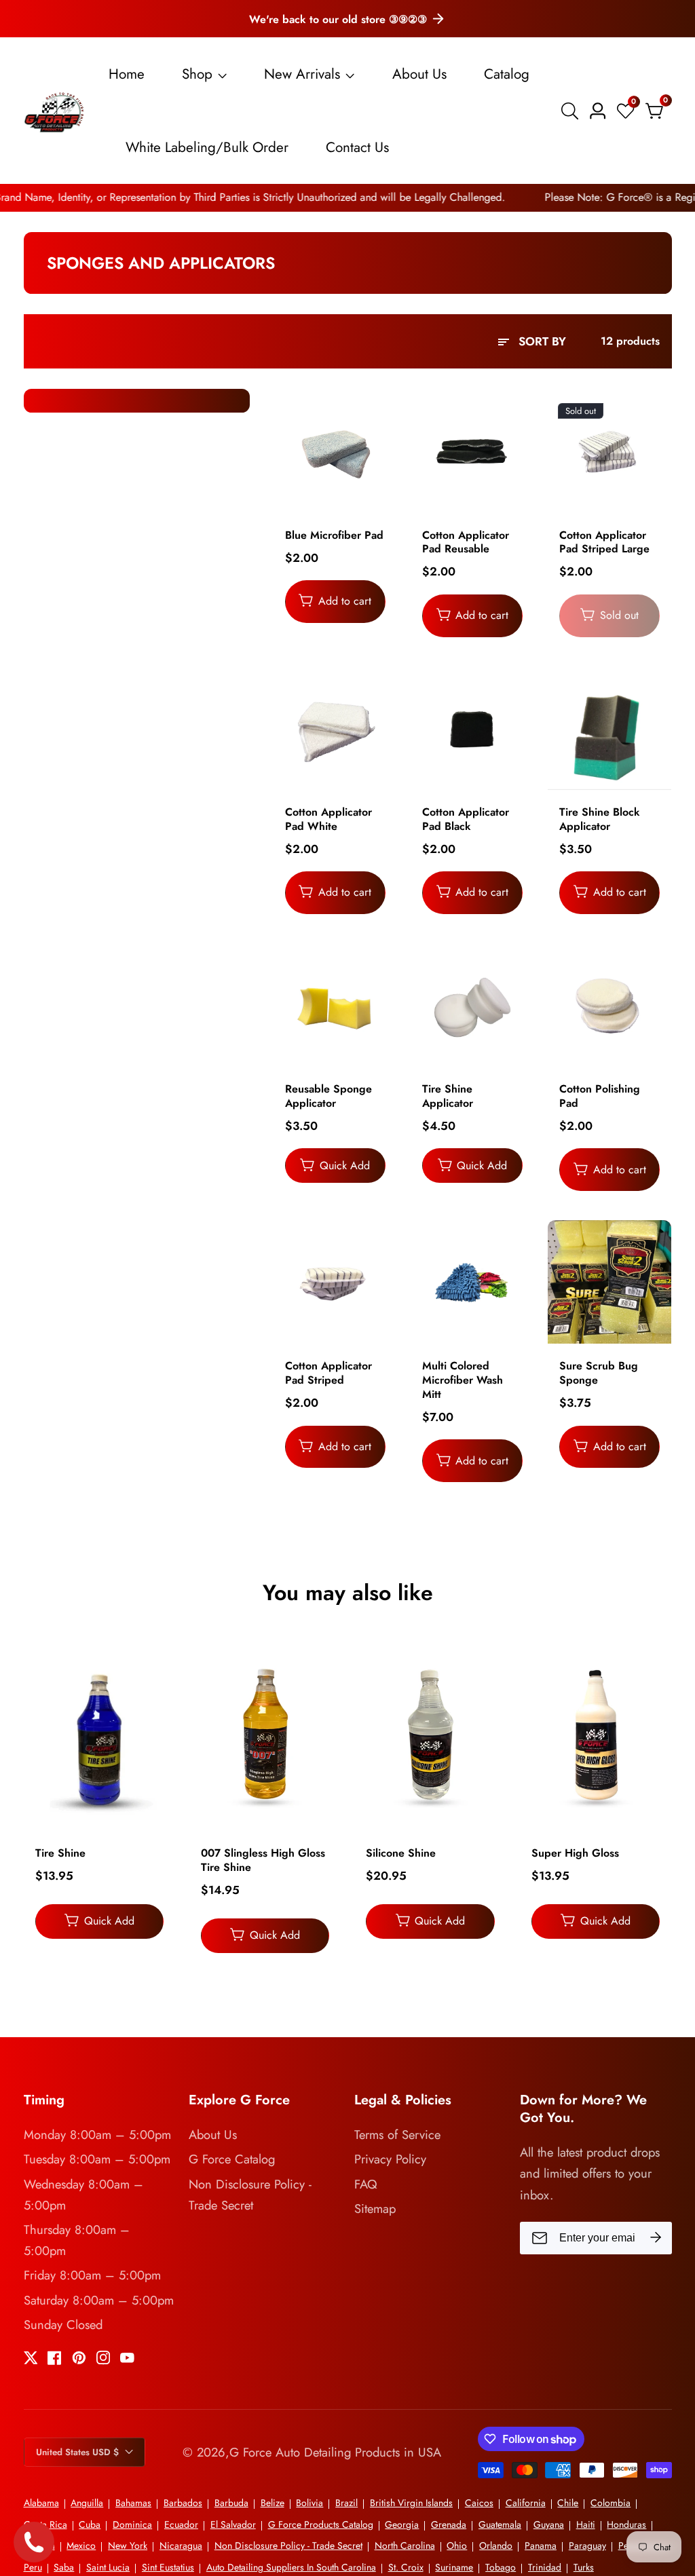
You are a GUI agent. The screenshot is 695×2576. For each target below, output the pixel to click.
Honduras (626, 2524)
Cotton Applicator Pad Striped (328, 1374)
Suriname (454, 2567)
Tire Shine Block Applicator (600, 820)
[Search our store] (572, 111)
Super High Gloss (575, 1854)
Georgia (402, 2524)
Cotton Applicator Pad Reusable (466, 543)
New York (128, 2545)
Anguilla (87, 2503)
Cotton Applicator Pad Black (466, 820)
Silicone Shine (401, 1854)
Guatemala (500, 2524)
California (526, 2503)
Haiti (586, 2524)
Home (127, 74)
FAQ (366, 2184)
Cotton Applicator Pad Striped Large (604, 543)
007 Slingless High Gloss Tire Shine (263, 1861)
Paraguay (587, 2545)
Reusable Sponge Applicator (328, 1097)
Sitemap (375, 2209)
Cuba (90, 2524)
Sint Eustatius (168, 2567)
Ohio (457, 2545)
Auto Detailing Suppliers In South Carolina (291, 2567)
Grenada (449, 2524)
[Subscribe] (656, 2238)
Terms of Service (397, 2135)
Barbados (183, 2503)
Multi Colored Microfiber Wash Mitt (463, 1380)
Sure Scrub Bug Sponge (599, 1374)
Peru (33, 2567)
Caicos (479, 2503)
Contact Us (357, 147)
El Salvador (233, 2524)
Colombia (611, 2503)
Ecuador (181, 2524)
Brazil (346, 2503)
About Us (419, 74)
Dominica (132, 2524)
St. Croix (406, 2567)
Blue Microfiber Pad (334, 536)
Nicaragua (181, 2545)
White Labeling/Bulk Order (207, 147)
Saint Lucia (108, 2567)
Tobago (501, 2567)
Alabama (41, 2503)
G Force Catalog (232, 2159)
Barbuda (231, 2503)
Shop (197, 74)
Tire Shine (60, 1854)
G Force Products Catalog (321, 2524)
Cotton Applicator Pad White (328, 820)
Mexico (81, 2545)
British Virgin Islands (411, 2503)
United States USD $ (79, 2452)
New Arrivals (302, 74)
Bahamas (133, 2503)
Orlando (496, 2545)
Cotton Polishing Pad (600, 1097)
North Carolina (405, 2545)
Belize (273, 2503)
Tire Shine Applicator (448, 1097)
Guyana (549, 2524)
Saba (64, 2567)
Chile (568, 2503)
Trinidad (545, 2567)
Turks (584, 2567)
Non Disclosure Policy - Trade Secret (250, 2195)
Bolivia (309, 2503)
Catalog (507, 74)
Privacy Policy (390, 2159)
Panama (541, 2545)
